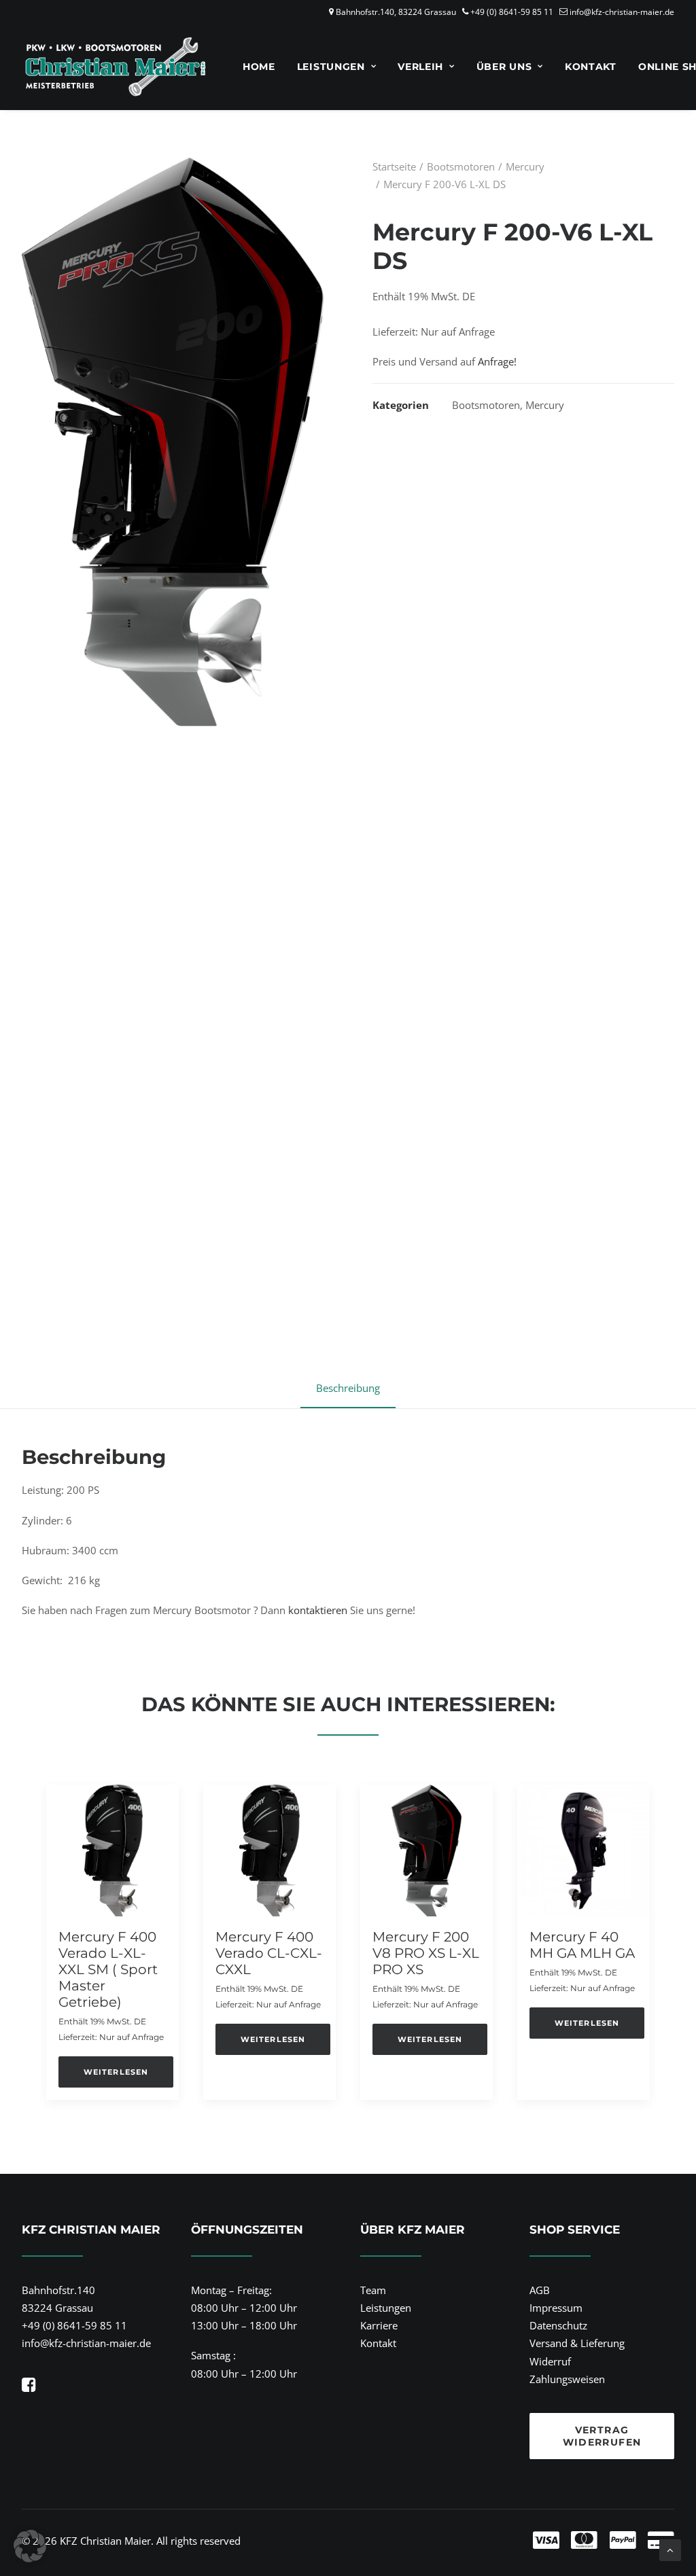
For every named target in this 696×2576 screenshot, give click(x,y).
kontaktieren (318, 1610)
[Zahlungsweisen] (505, 2541)
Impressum (556, 2308)
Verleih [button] (420, 67)
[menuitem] (259, 67)
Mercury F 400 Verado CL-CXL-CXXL (269, 1953)
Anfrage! (497, 361)
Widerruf (550, 2361)
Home (259, 67)
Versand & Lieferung (577, 2343)
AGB (540, 2290)
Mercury (525, 166)
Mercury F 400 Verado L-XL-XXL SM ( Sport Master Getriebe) (108, 1969)
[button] (112, 1850)
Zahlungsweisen (567, 2379)
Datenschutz (558, 2325)
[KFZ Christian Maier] (115, 67)
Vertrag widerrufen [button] (602, 2436)
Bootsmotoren (461, 166)
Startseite (394, 166)
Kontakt (591, 67)
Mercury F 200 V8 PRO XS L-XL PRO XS (426, 1953)
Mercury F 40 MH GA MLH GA (582, 1945)
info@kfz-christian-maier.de (622, 12)
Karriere (379, 2325)
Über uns (504, 67)
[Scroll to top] (670, 2549)
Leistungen (331, 67)
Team (373, 2290)
